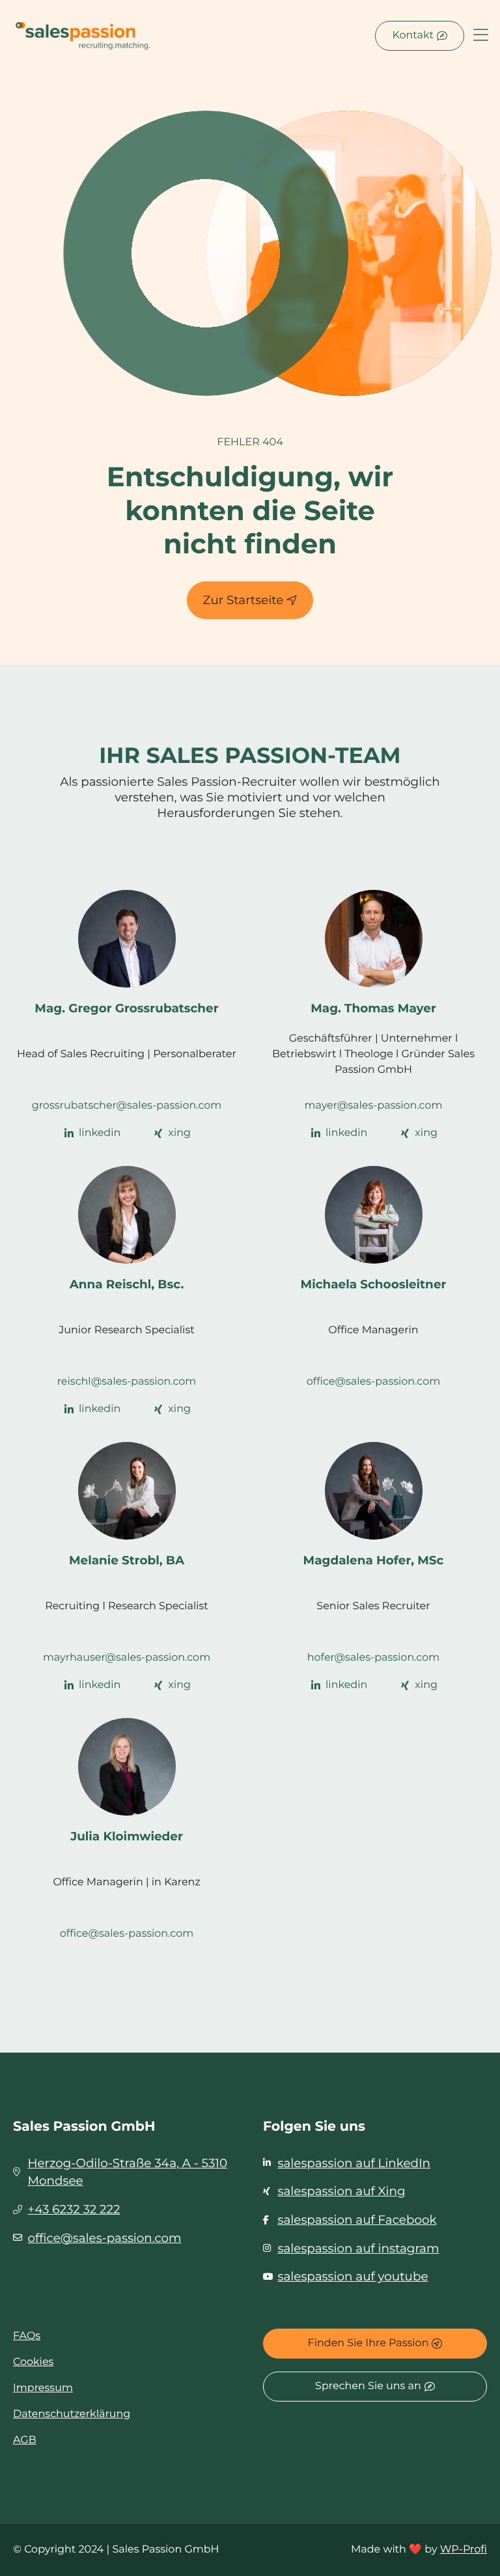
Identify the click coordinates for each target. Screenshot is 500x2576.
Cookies (33, 2362)
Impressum (43, 2388)
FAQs (27, 2336)
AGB (25, 2440)
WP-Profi (464, 2550)
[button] (481, 36)
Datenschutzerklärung (72, 2414)
